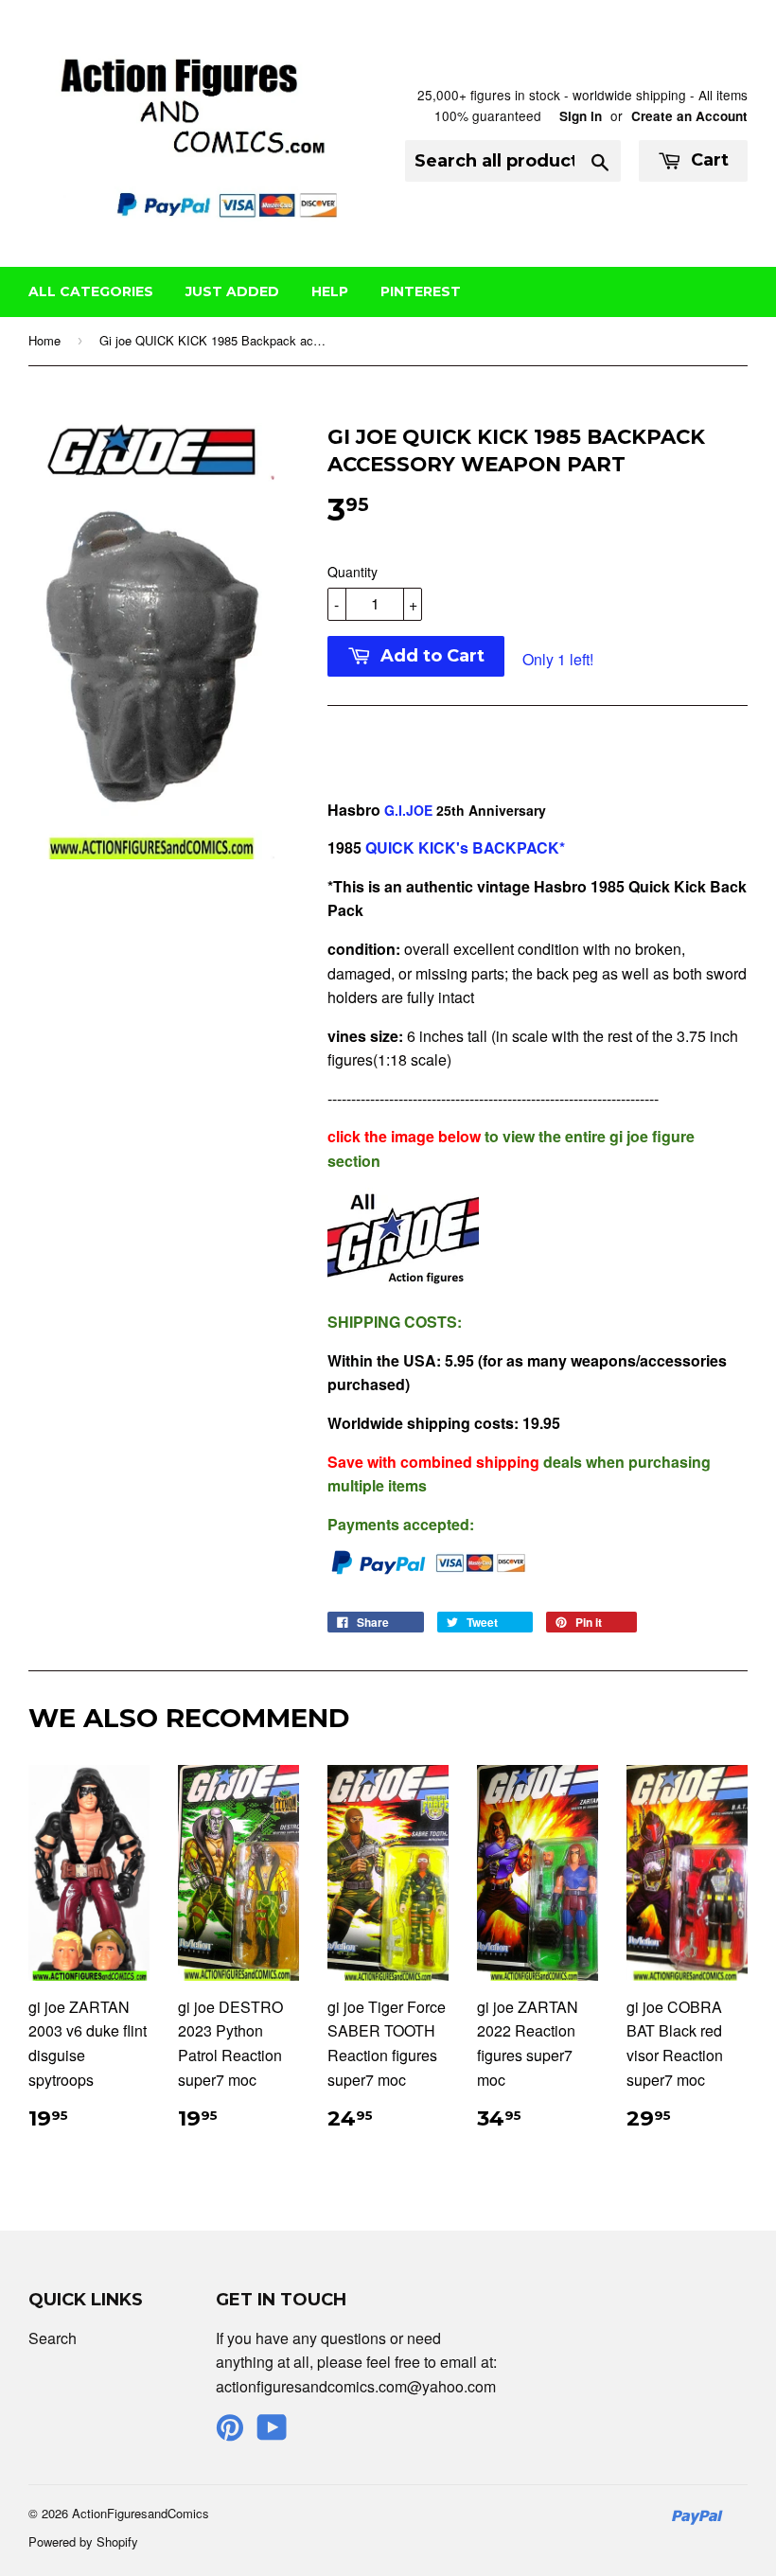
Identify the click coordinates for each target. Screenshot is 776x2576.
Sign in (581, 116)
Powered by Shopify (83, 2541)
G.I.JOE (408, 810)
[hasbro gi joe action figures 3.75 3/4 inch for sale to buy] (403, 1284)
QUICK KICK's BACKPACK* (463, 847)
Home (44, 340)
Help (330, 291)
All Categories (91, 291)
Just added (232, 291)
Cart (707, 160)
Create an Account (689, 116)
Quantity (353, 572)
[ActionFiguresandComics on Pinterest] (230, 2433)
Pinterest (421, 291)
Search (53, 2338)
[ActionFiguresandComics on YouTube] (272, 2433)
